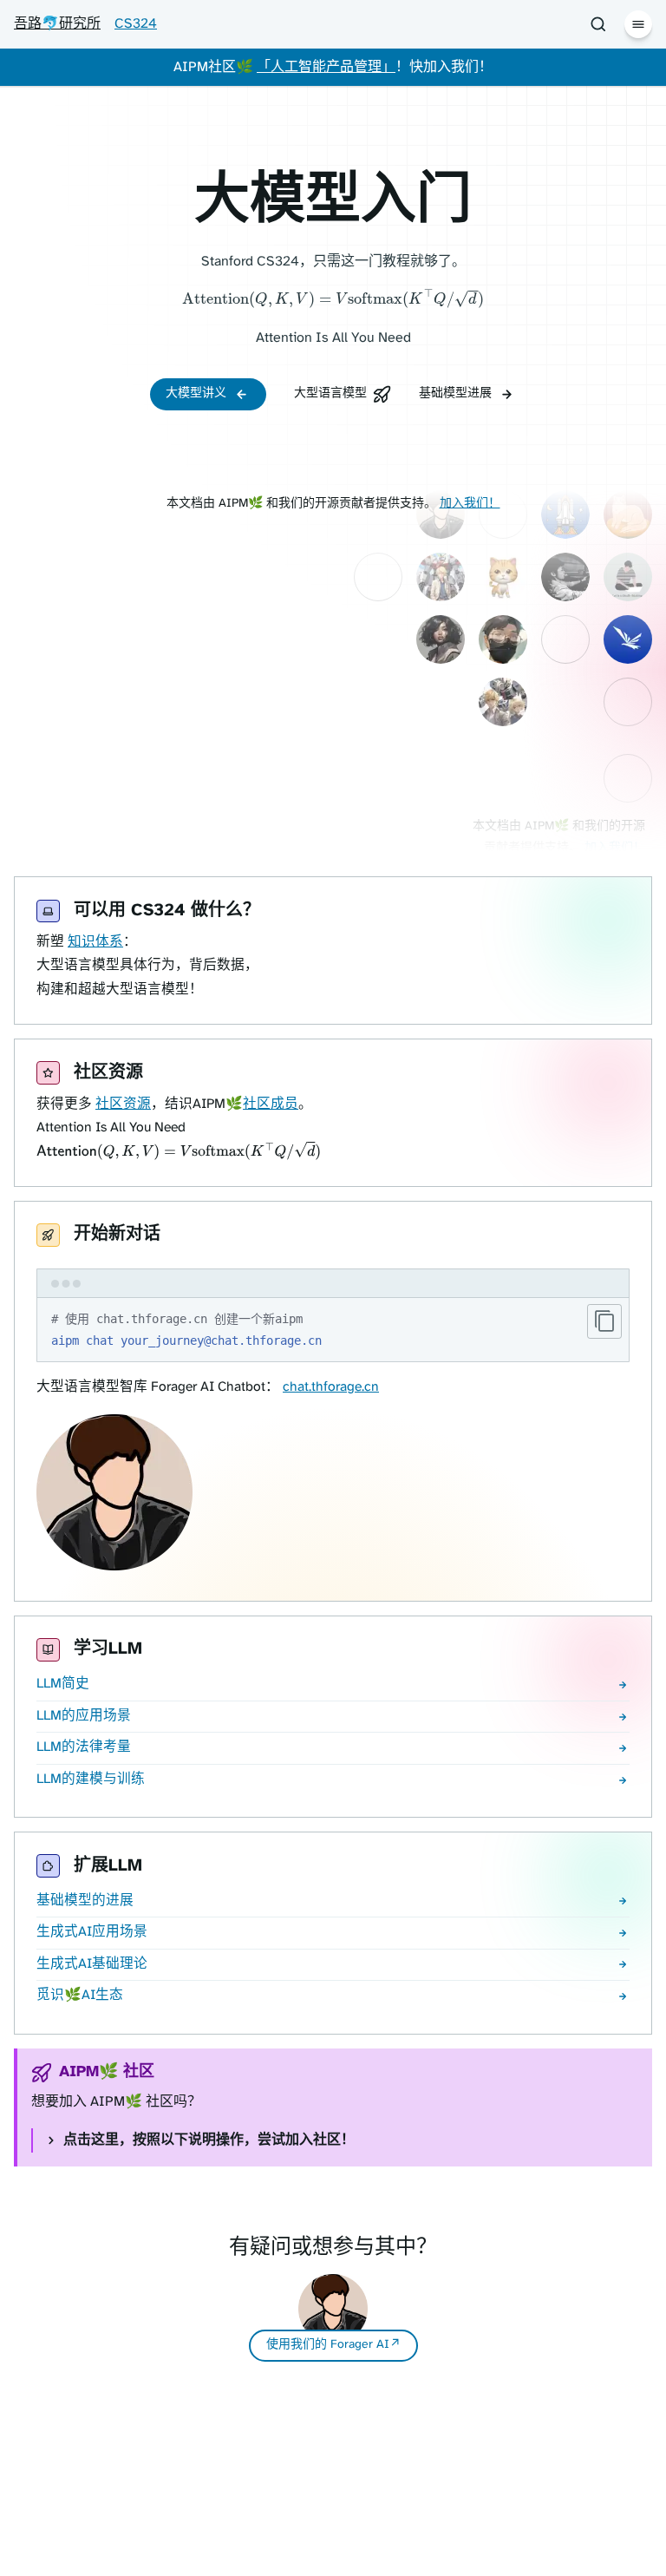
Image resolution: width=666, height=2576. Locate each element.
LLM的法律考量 (84, 1747)
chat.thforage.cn (331, 1387)
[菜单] (638, 24)
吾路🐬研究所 (57, 24)
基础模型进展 (455, 393)
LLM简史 (63, 1684)
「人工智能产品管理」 (326, 67)
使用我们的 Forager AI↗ (333, 2345)
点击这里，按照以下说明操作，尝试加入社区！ (209, 2140)
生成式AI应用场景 (92, 1932)
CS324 (136, 24)
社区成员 (271, 1104)
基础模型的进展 (85, 1901)
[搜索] (598, 24)
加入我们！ (470, 504)
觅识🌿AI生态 (80, 1996)
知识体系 (95, 942)
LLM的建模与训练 (91, 1780)
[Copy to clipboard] (604, 1321)
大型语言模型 (330, 393)
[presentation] (333, 300)
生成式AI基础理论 (92, 1964)
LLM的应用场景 (84, 1716)
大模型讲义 (196, 393)
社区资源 (123, 1104)
